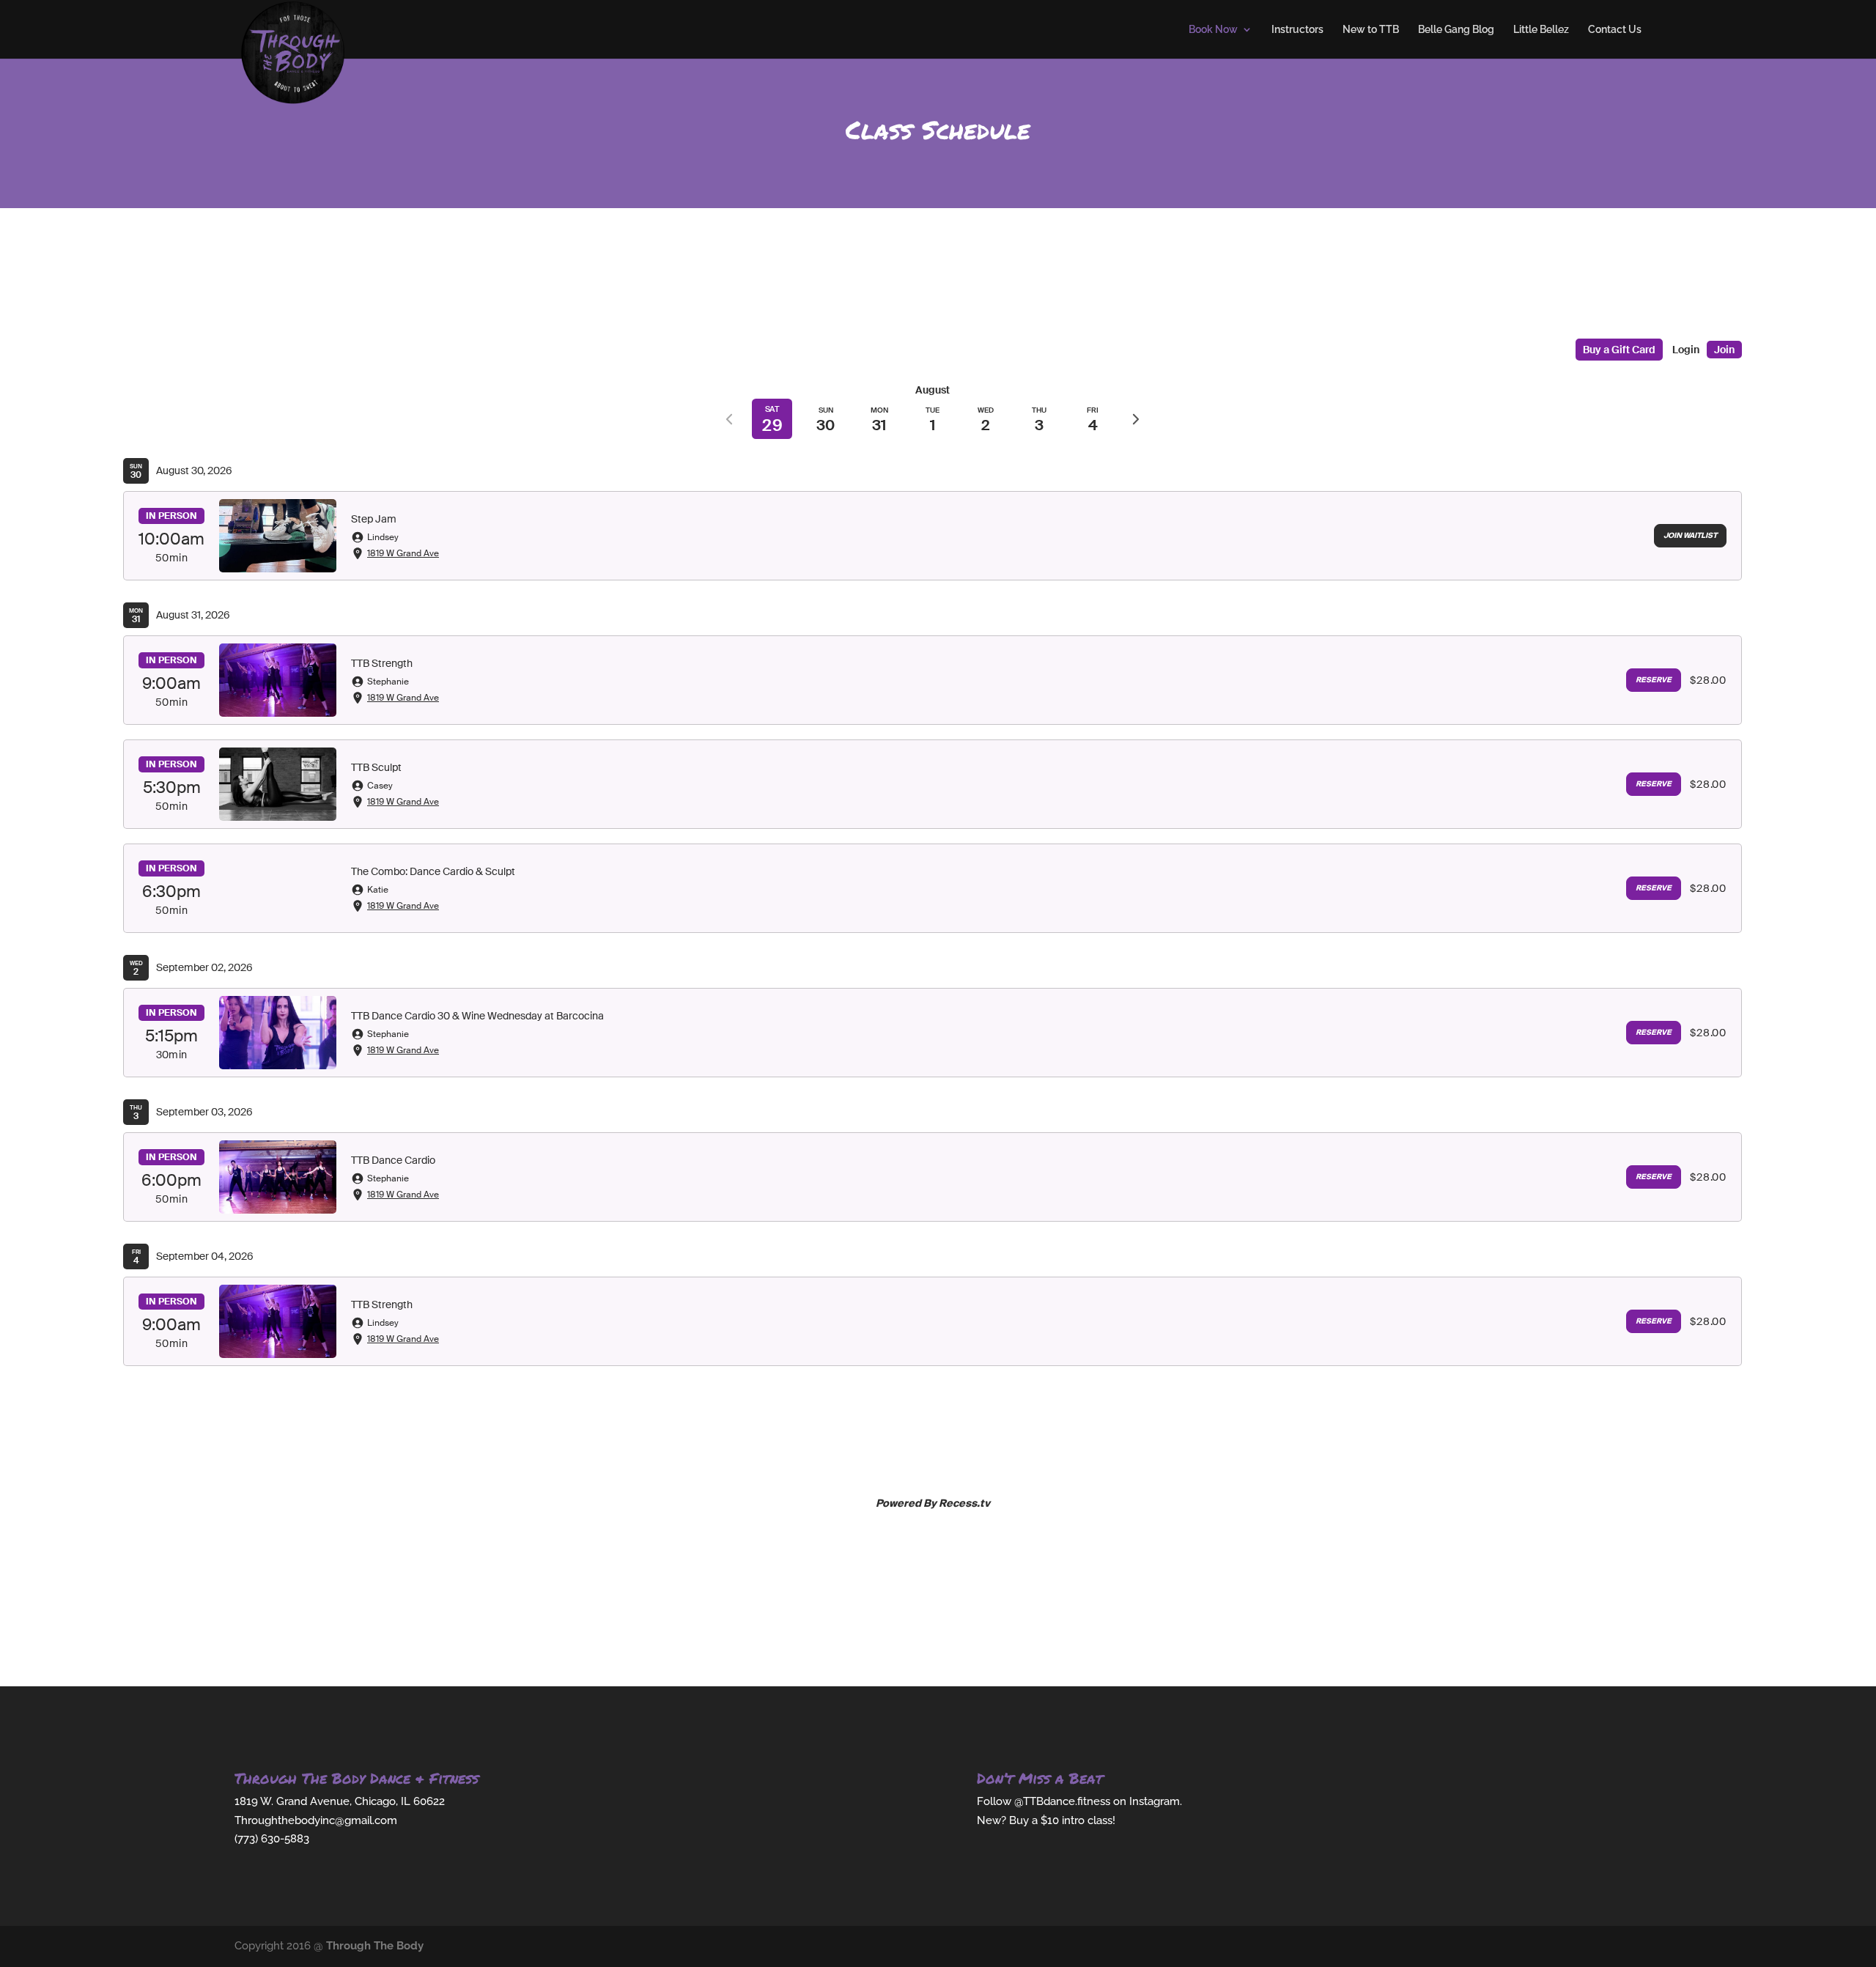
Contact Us (1615, 30)
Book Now (1213, 30)
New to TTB (1371, 30)
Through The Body (375, 1946)
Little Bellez (1541, 30)
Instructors (1297, 30)
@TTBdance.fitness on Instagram (1097, 1801)
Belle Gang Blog (1456, 30)
